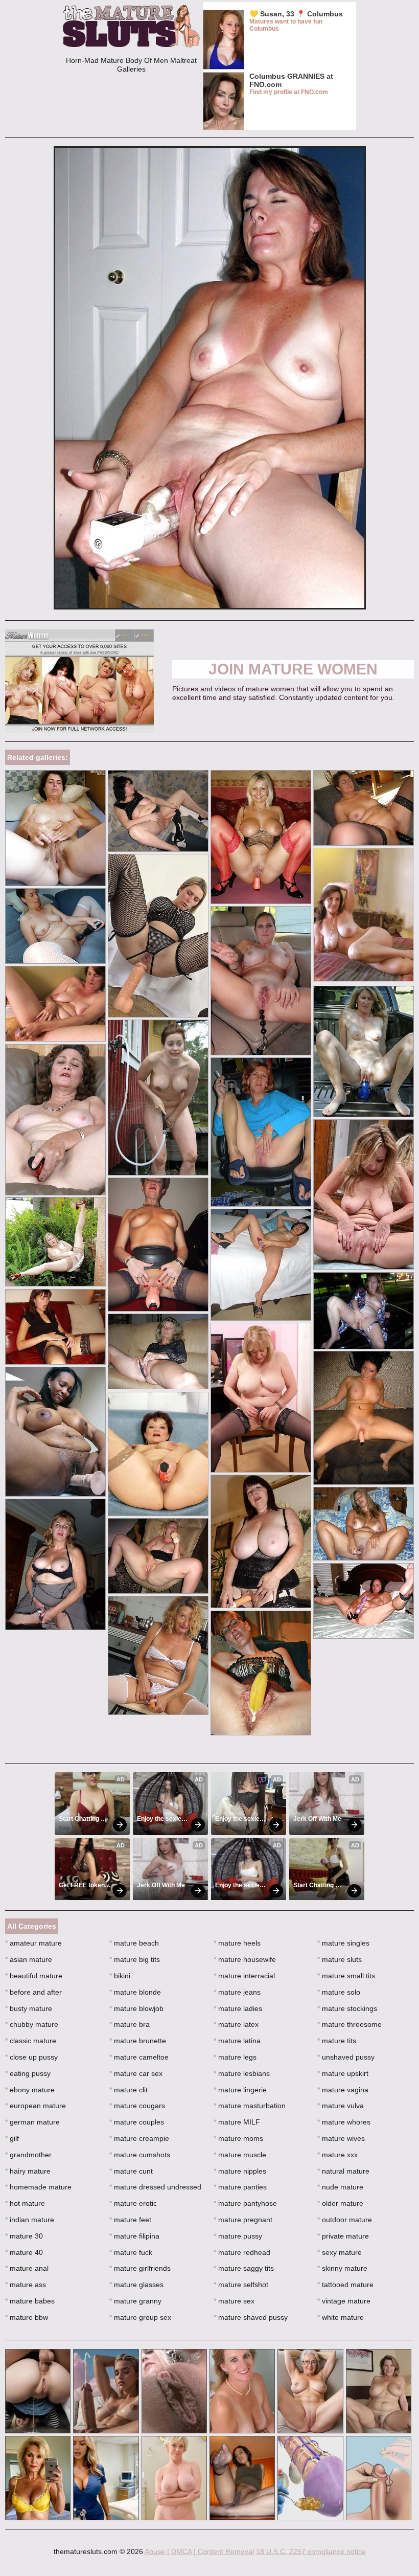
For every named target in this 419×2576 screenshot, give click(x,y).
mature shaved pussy (251, 2317)
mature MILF (237, 2122)
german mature (32, 2122)
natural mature (343, 2171)
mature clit (129, 2090)
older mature (340, 2203)
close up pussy (31, 2057)
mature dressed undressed (155, 2187)
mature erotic (133, 2203)
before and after (33, 1992)
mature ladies (238, 2008)
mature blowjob (136, 2008)
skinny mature (342, 2268)
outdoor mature (345, 2220)
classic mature (31, 2041)
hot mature (25, 2203)
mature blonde (135, 1992)
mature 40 (24, 2252)
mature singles (343, 1943)
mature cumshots (140, 2155)
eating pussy (28, 2073)
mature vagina (343, 2090)
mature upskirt (343, 2073)
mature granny (135, 2301)
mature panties (240, 2187)
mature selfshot (241, 2285)
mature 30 (24, 2236)
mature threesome (350, 2024)
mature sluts (340, 1959)
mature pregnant (243, 2220)
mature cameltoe (139, 2057)
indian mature (30, 2220)
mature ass (26, 2285)
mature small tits (346, 1976)
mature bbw (27, 2317)
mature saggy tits (244, 2268)
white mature (341, 2317)
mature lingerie (240, 2090)
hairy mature (28, 2171)
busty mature (29, 2008)
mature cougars (137, 2106)
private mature (343, 2236)
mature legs (235, 2057)
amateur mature (33, 1943)
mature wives (341, 2138)
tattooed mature (345, 2285)
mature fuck (131, 2252)
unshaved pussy (346, 2057)
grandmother (28, 2155)
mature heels (237, 1943)
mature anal (27, 2268)
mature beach (134, 1943)
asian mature (29, 1959)
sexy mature (340, 2252)
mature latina (237, 2041)
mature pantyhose (245, 2203)
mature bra (130, 2024)
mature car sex (136, 2073)
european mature (36, 2106)
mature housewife (245, 1959)
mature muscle (240, 2155)
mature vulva (341, 2106)
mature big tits (135, 1959)
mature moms (238, 2138)
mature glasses (136, 2285)
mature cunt (131, 2171)
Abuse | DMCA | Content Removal (199, 2551)
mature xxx (337, 2155)
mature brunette (138, 2041)
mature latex (236, 2024)
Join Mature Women (293, 669)
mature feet (130, 2220)
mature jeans (237, 1992)
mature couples (137, 2122)
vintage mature (344, 2301)
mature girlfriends (140, 2268)
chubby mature (32, 2024)
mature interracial (244, 1976)
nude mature (340, 2187)
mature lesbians (242, 2073)
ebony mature (30, 2090)
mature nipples (240, 2171)
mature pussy (238, 2236)
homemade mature (38, 2187)
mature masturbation (250, 2106)
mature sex (234, 2301)
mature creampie (139, 2138)
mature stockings (347, 2008)
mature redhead (242, 2252)
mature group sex (140, 2317)
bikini (120, 1976)
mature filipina (134, 2236)
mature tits (337, 2041)
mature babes (30, 2301)
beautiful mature (34, 1976)
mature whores (344, 2122)
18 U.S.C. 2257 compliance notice (311, 2551)
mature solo (339, 1992)
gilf (12, 2138)
